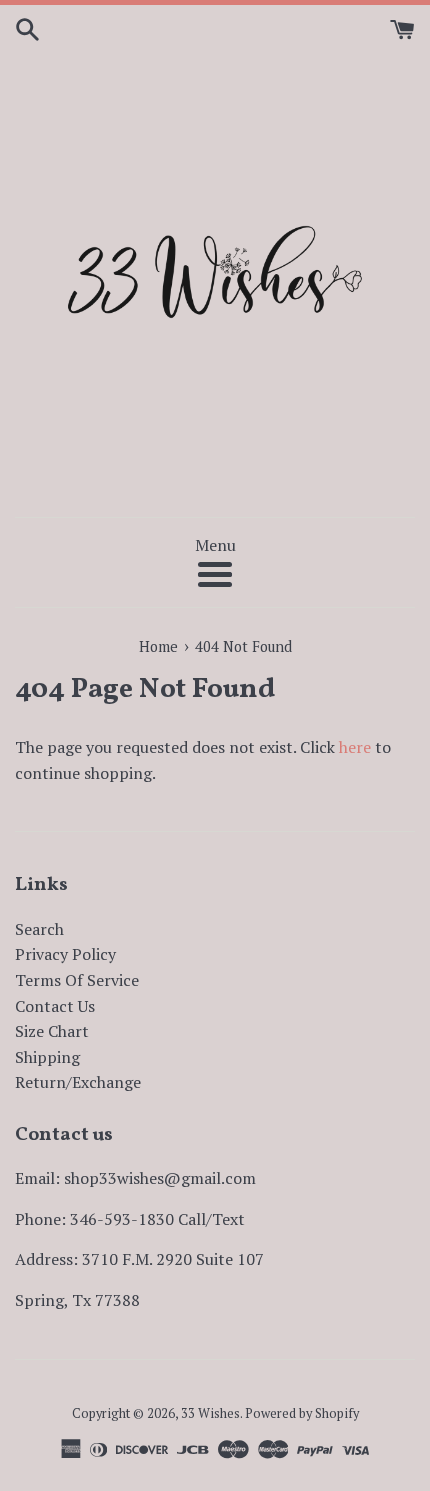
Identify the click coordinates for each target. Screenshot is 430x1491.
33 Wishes (210, 1413)
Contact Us (55, 1006)
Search (39, 929)
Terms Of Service (77, 980)
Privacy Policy (65, 954)
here (355, 747)
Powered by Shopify (302, 1413)
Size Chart (52, 1031)
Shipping (47, 1057)
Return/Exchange (78, 1082)
